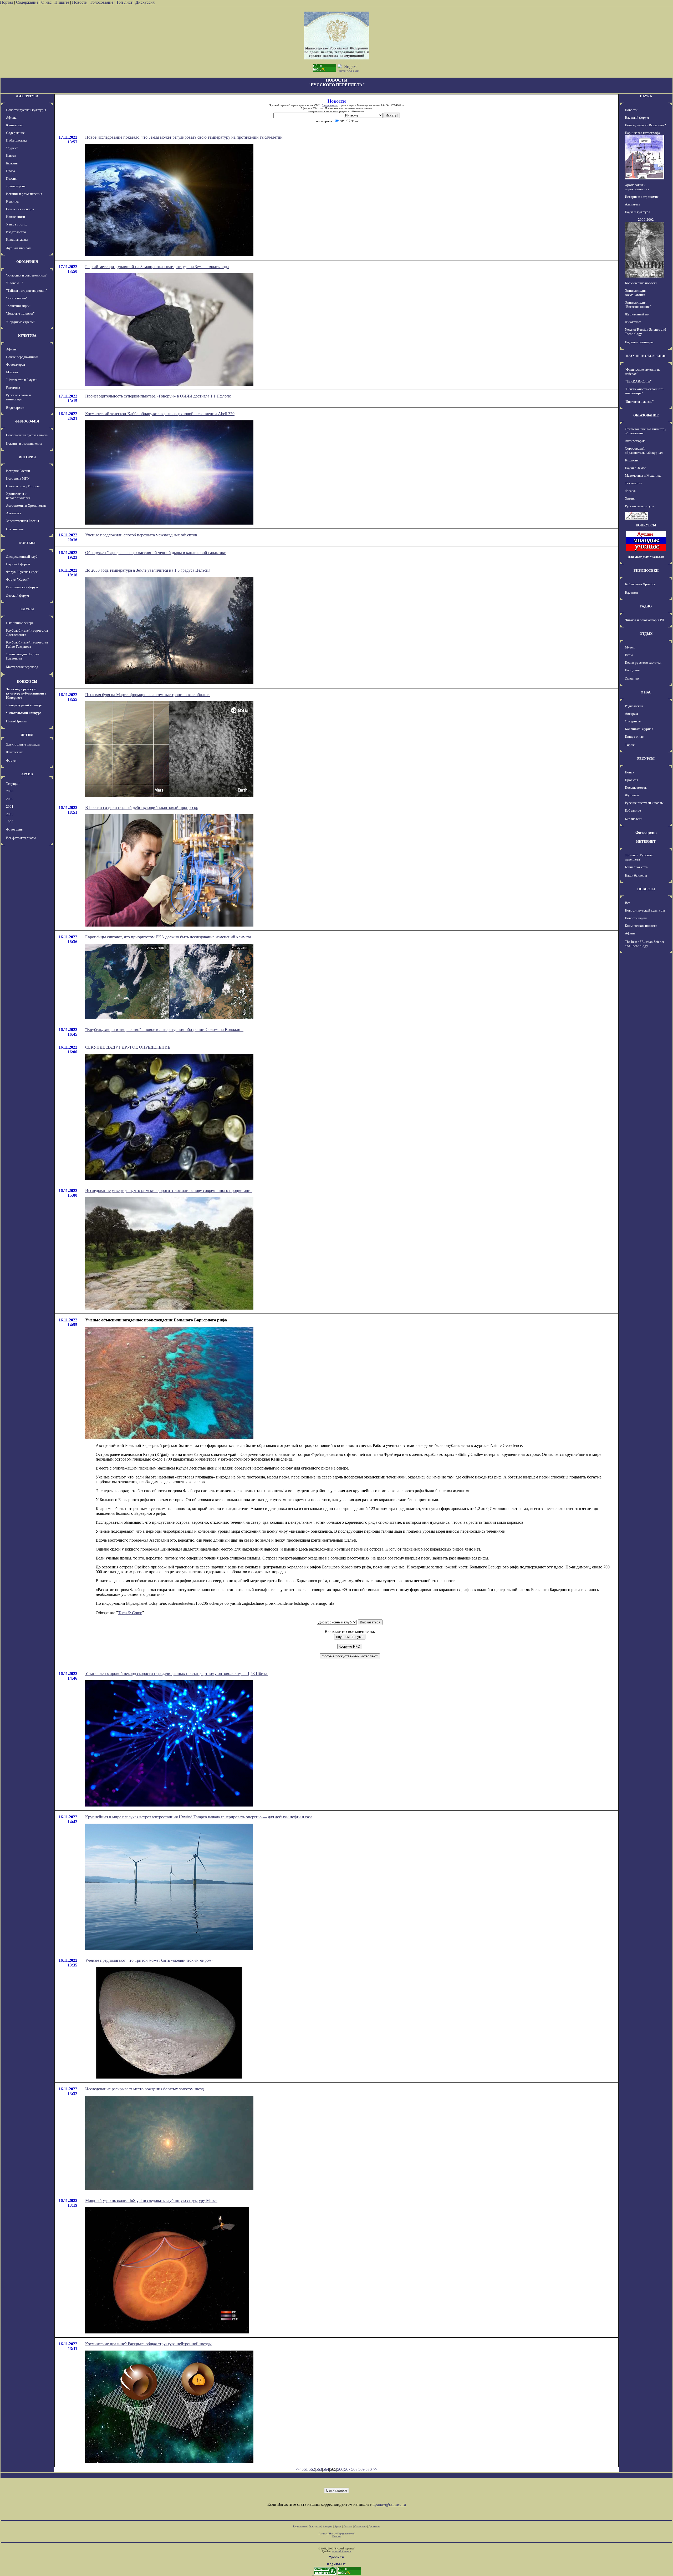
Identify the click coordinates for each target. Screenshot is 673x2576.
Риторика (13, 387)
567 (347, 2469)
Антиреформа (635, 441)
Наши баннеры (636, 875)
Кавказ (11, 156)
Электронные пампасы (23, 744)
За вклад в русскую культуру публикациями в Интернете (26, 693)
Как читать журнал (639, 729)
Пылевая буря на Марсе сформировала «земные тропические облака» (147, 695)
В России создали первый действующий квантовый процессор (142, 807)
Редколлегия (634, 706)
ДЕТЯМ (27, 735)
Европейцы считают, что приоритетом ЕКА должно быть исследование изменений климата (168, 937)
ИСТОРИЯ (27, 457)
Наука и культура (638, 212)
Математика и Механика (643, 476)
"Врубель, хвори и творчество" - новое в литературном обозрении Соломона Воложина (164, 1030)
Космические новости (641, 283)
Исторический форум (22, 587)
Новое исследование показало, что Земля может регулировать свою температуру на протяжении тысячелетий (184, 137)
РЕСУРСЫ (646, 759)
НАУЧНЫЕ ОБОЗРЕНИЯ (646, 356)
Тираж (630, 745)
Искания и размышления (24, 194)
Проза (11, 171)
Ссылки (348, 2526)
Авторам (631, 714)
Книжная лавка (17, 240)
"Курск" (12, 148)
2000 (10, 814)
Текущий (13, 784)
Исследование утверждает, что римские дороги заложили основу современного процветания (169, 1191)
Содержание (27, 2)
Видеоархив (15, 408)
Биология (632, 460)
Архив (338, 2526)
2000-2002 (646, 220)
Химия (630, 498)
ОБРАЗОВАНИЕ (646, 415)
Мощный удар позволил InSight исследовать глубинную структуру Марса (151, 2200)
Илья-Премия (17, 721)
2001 (10, 806)
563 (319, 2469)
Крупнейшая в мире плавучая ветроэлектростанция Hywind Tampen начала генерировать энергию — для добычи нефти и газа (199, 1817)
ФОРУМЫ (27, 543)
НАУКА (646, 96)
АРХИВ (27, 774)
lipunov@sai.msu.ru (389, 2504)
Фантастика (15, 752)
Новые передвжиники (22, 357)
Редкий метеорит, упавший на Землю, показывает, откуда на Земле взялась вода (157, 267)
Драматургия (16, 186)
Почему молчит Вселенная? (645, 125)
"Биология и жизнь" (639, 402)
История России (18, 471)
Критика (12, 201)
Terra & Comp (130, 1613)
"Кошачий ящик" (18, 306)
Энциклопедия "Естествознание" (638, 305)
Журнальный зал (18, 248)
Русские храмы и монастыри (19, 397)
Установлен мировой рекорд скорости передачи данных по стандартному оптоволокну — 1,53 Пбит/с (177, 1674)
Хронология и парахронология (18, 496)
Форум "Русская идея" (22, 572)
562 (312, 2469)
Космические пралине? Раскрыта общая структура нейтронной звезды (148, 2344)
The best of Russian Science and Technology (645, 944)
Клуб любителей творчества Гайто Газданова (27, 644)
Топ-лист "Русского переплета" (639, 857)
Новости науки (636, 918)
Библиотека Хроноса (640, 584)
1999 (10, 822)
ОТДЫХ (646, 634)
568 (354, 2469)
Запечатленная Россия (22, 521)
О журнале (633, 721)
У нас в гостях (17, 224)
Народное (632, 670)
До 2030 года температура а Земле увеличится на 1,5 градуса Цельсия (148, 570)
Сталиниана (15, 529)
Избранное (633, 810)
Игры (629, 655)
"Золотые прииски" (20, 313)
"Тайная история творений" (26, 291)
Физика (630, 491)
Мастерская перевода (22, 667)
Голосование (102, 2)
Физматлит (633, 322)
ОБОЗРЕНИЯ (27, 262)
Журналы (632, 795)
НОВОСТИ (646, 889)
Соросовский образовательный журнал (644, 451)
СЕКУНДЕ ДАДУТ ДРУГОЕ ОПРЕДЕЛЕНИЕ (128, 1047)
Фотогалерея (16, 364)
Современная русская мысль (27, 435)
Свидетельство (330, 105)
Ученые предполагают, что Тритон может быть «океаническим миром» (149, 1960)
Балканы (12, 163)
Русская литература (639, 506)
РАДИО (646, 606)
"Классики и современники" (27, 275)
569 (361, 2469)
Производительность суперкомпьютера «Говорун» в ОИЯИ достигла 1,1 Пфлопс (158, 396)
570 (369, 2469)
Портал (7, 2)
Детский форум (17, 595)
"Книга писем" (17, 298)
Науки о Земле (635, 468)
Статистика (360, 2526)
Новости (80, 2)
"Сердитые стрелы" (21, 322)
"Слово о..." (14, 283)
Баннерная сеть (636, 867)
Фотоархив (14, 829)
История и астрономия (642, 197)
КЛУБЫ (27, 609)
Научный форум (18, 564)
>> (375, 2469)
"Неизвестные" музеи (22, 380)
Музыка (12, 372)
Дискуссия (145, 2)
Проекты (631, 780)
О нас (46, 2)
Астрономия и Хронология (26, 505)
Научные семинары (639, 342)
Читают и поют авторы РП (644, 620)
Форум (11, 760)
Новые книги (16, 217)
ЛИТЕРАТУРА (27, 96)
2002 (10, 799)
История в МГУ (18, 478)
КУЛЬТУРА (27, 336)
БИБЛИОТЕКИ (646, 570)
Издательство (16, 232)
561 (305, 2469)
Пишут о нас (634, 736)
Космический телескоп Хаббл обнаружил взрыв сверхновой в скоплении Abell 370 (160, 414)
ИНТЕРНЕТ (646, 841)
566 (340, 2469)
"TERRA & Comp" (638, 381)
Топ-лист (124, 2)
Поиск (629, 772)
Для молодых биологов (646, 557)
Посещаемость (636, 788)
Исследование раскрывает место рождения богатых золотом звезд (144, 2089)
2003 (10, 791)
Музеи (630, 647)
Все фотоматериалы (21, 838)
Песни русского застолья (643, 663)
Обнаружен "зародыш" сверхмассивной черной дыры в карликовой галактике (156, 553)
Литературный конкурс (24, 705)
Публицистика (17, 140)
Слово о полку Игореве (23, 486)
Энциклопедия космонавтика (636, 293)
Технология (634, 483)
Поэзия (11, 178)
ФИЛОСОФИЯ (27, 421)
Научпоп (631, 593)
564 (326, 2469)
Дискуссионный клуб (22, 557)
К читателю (15, 125)
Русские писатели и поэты (644, 803)
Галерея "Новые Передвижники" (337, 2534)
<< (298, 2469)
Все (628, 903)
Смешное (632, 679)
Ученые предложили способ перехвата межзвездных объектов (141, 535)
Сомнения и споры (20, 209)
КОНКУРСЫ (27, 681)
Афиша (11, 117)
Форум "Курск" (17, 579)
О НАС (646, 692)
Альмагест (14, 513)
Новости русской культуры (26, 110)
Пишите (62, 2)
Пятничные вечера (20, 623)
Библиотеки (634, 819)
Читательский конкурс (24, 713)
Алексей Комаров (342, 2551)
